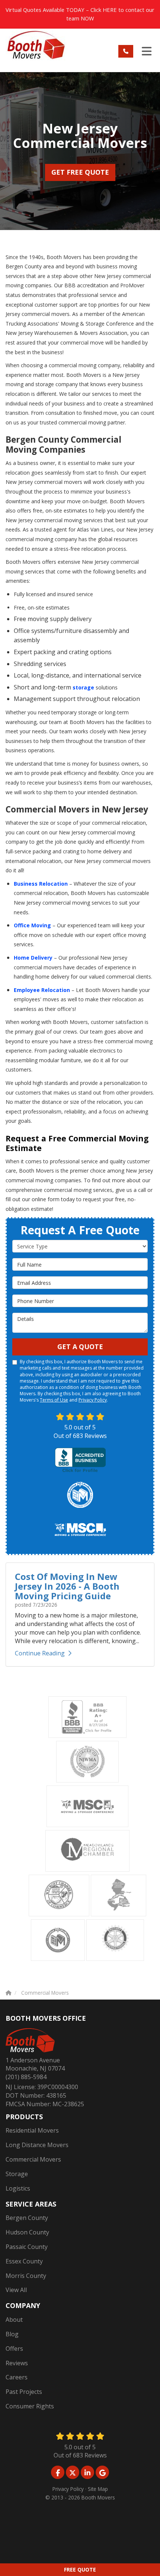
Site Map (98, 2489)
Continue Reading (40, 1653)
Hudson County (27, 2232)
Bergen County (27, 2218)
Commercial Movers (33, 2159)
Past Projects (24, 2392)
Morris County (26, 2276)
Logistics (18, 2188)
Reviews (17, 2363)
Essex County (24, 2261)
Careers (17, 2377)
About (14, 2320)
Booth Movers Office (46, 2018)
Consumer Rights (30, 2406)
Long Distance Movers (37, 2145)
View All (16, 2290)
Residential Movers (32, 2130)
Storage (17, 2174)
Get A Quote (80, 1347)
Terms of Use (54, 1400)
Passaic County (27, 2247)
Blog (12, 2334)
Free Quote (80, 2569)
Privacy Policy (93, 1400)
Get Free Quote (80, 172)
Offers (14, 2349)
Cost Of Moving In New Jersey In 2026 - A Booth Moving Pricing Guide (67, 1586)
